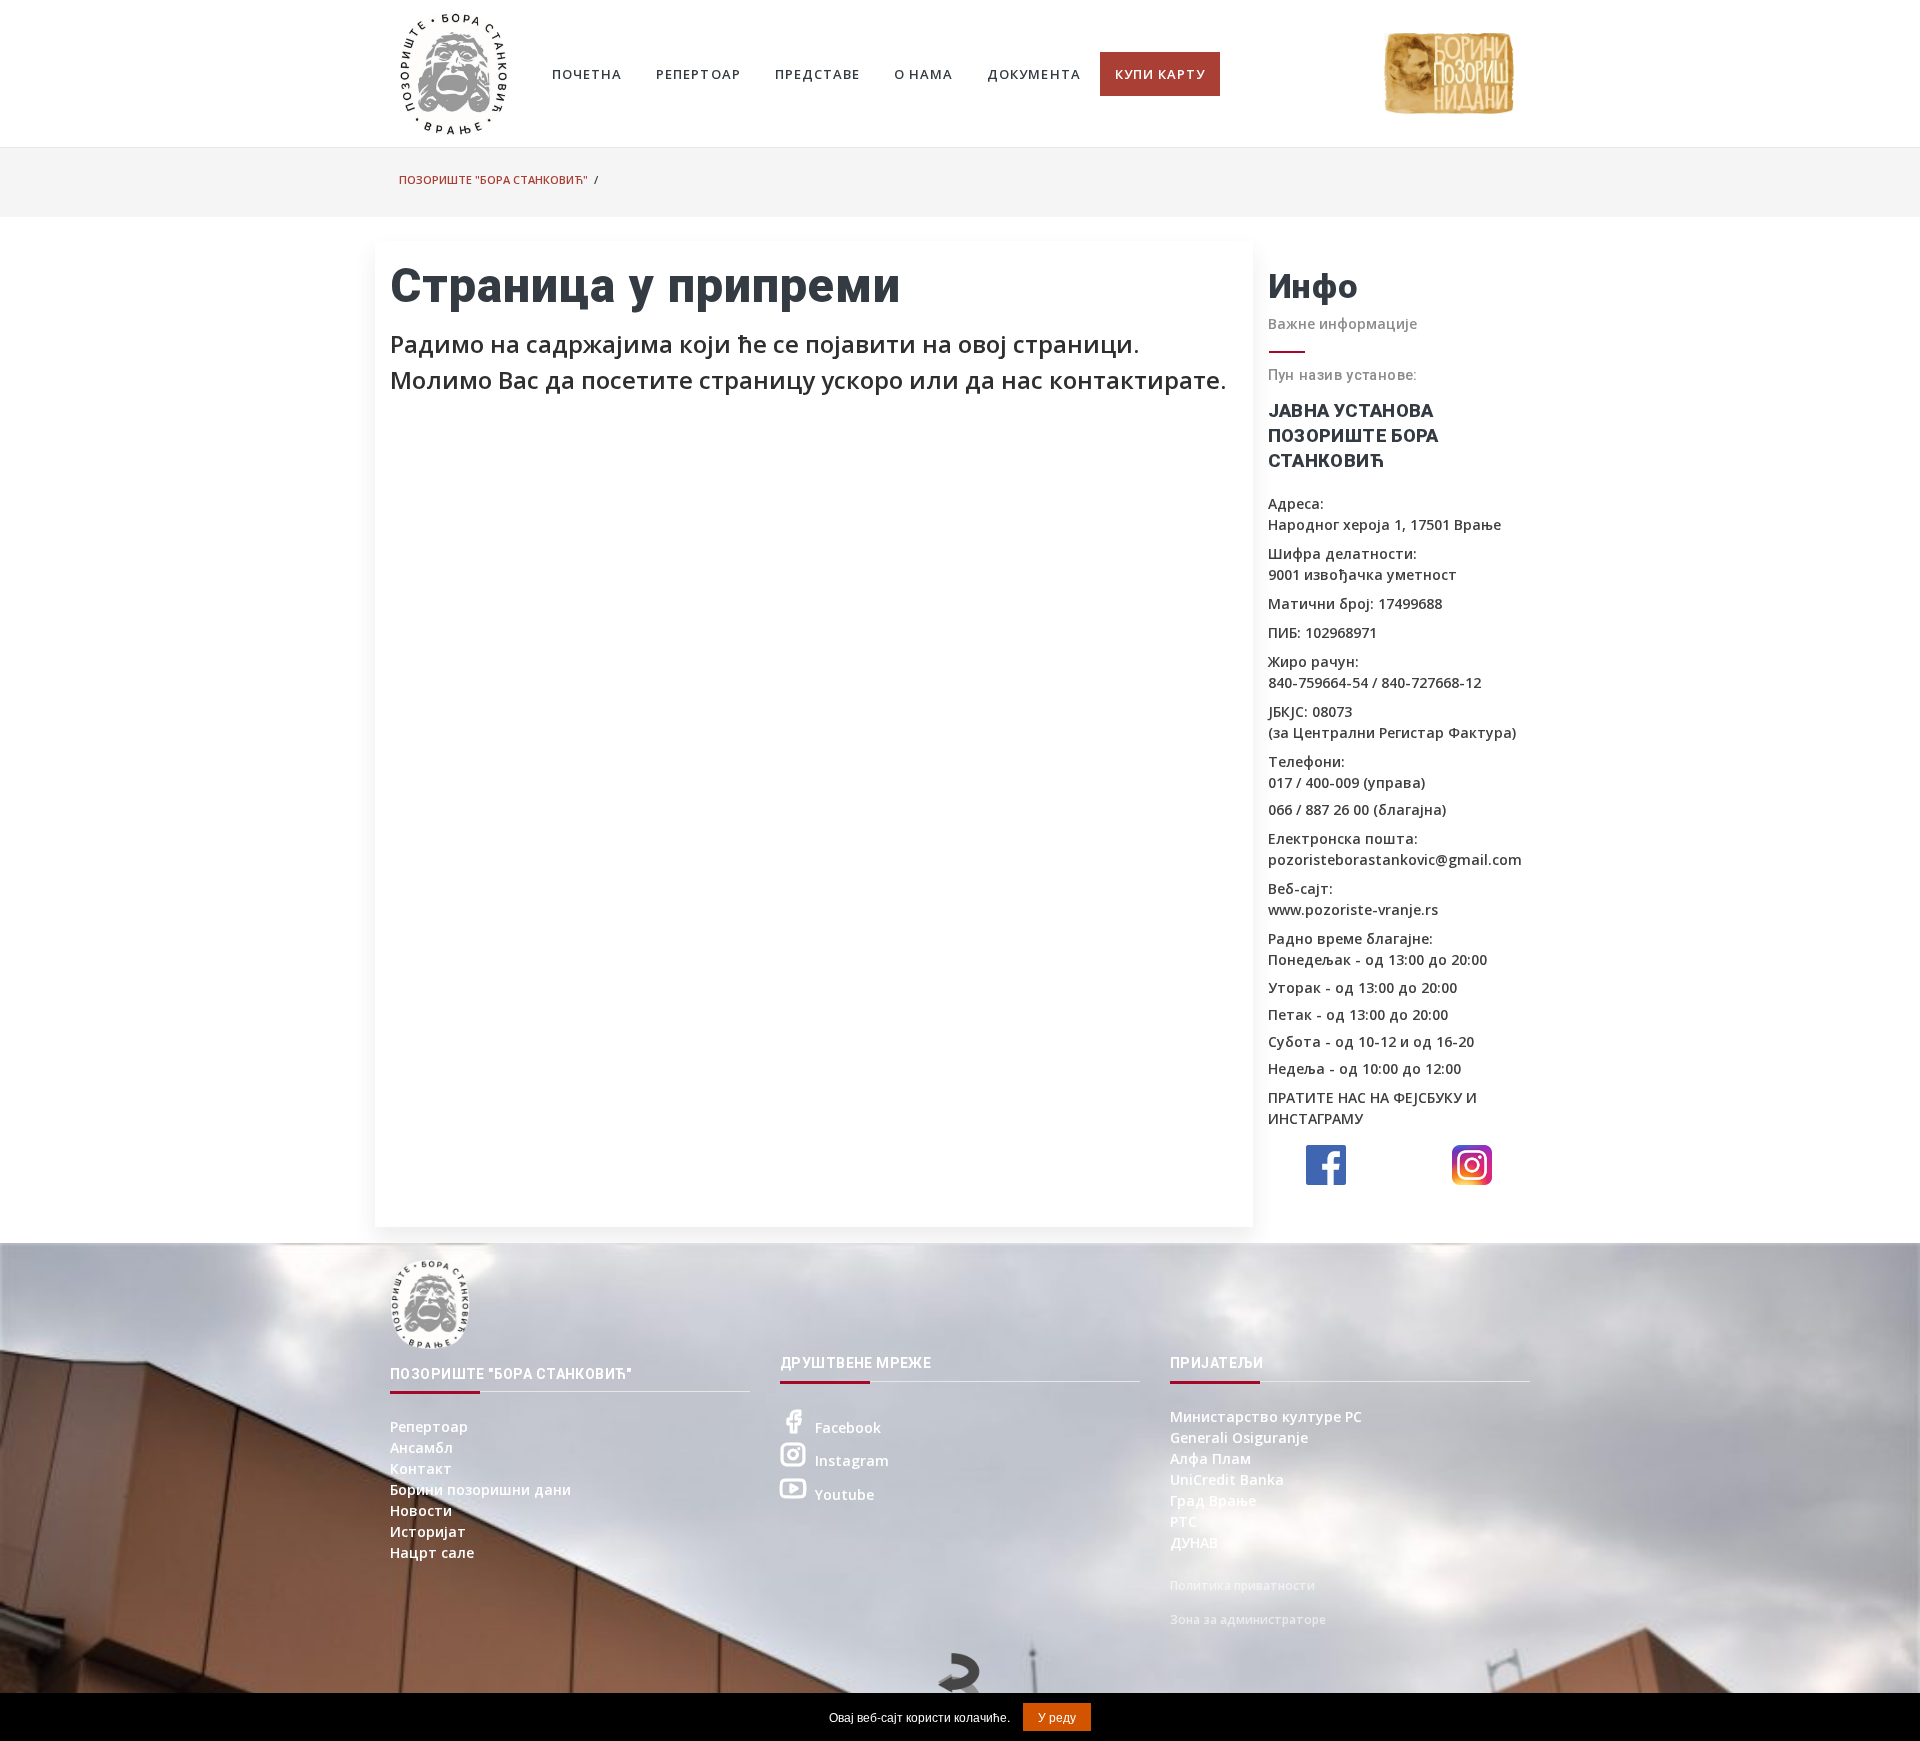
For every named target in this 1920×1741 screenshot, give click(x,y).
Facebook (848, 1427)
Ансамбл (421, 1447)
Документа (1033, 74)
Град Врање (1213, 1500)
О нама (923, 74)
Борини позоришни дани (480, 1489)
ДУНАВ (1194, 1542)
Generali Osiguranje (1239, 1437)
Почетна (587, 74)
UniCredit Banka (1227, 1479)
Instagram (852, 1460)
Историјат (428, 1531)
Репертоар (698, 74)
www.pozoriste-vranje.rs (1353, 909)
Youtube (844, 1494)
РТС (1183, 1521)
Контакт (421, 1468)
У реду (1057, 1716)
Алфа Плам (1210, 1458)
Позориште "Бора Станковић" (493, 179)
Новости (421, 1510)
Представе (817, 74)
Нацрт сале (432, 1552)
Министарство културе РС (1266, 1416)
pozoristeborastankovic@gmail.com (1395, 859)
